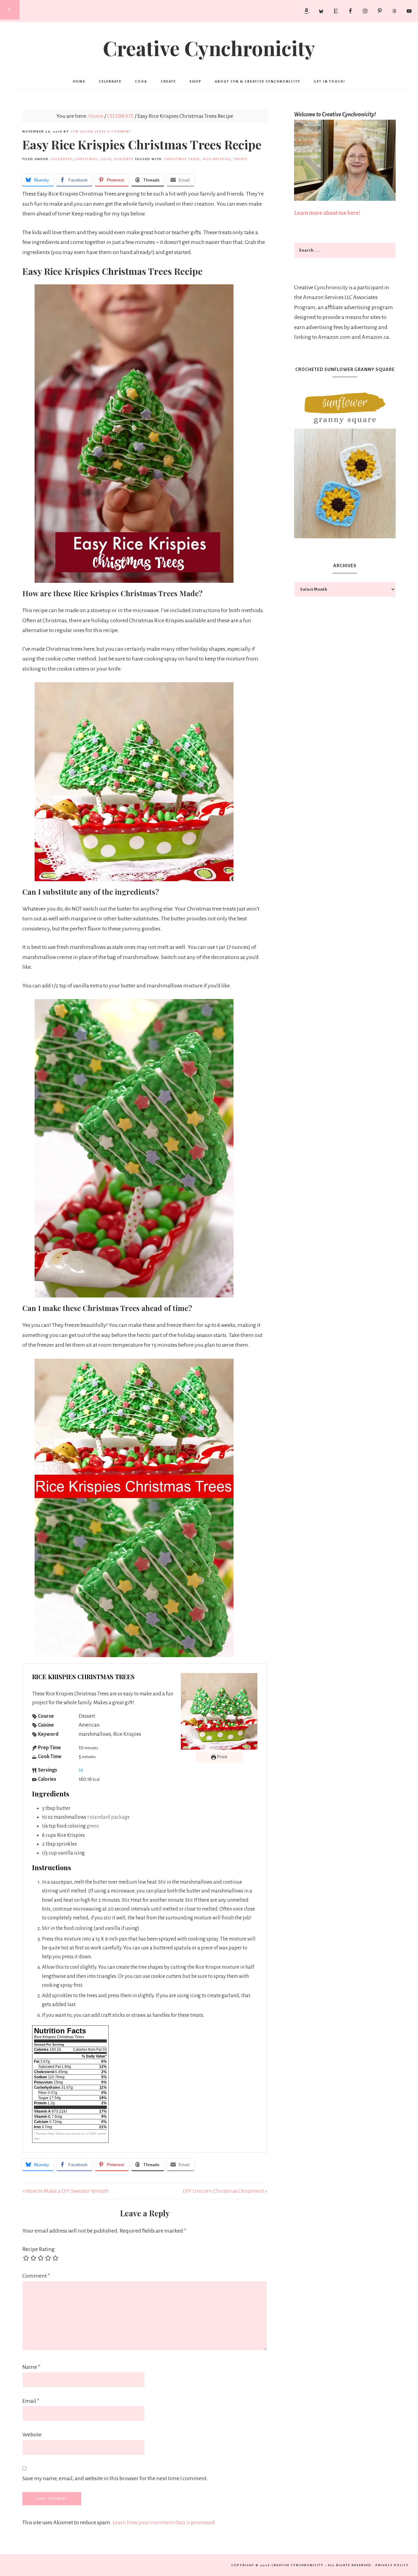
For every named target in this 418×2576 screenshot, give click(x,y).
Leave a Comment (113, 131)
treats (241, 159)
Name (31, 2367)
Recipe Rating (39, 2249)
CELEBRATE (62, 159)
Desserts (124, 159)
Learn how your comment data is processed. (164, 2522)
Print (222, 1757)
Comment (36, 2276)
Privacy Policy (392, 2565)
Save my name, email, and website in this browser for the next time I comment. (115, 2478)
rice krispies (217, 159)
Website (32, 2435)
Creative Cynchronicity (209, 48)
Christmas (86, 159)
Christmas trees (182, 159)
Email (31, 2401)
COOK (106, 159)
